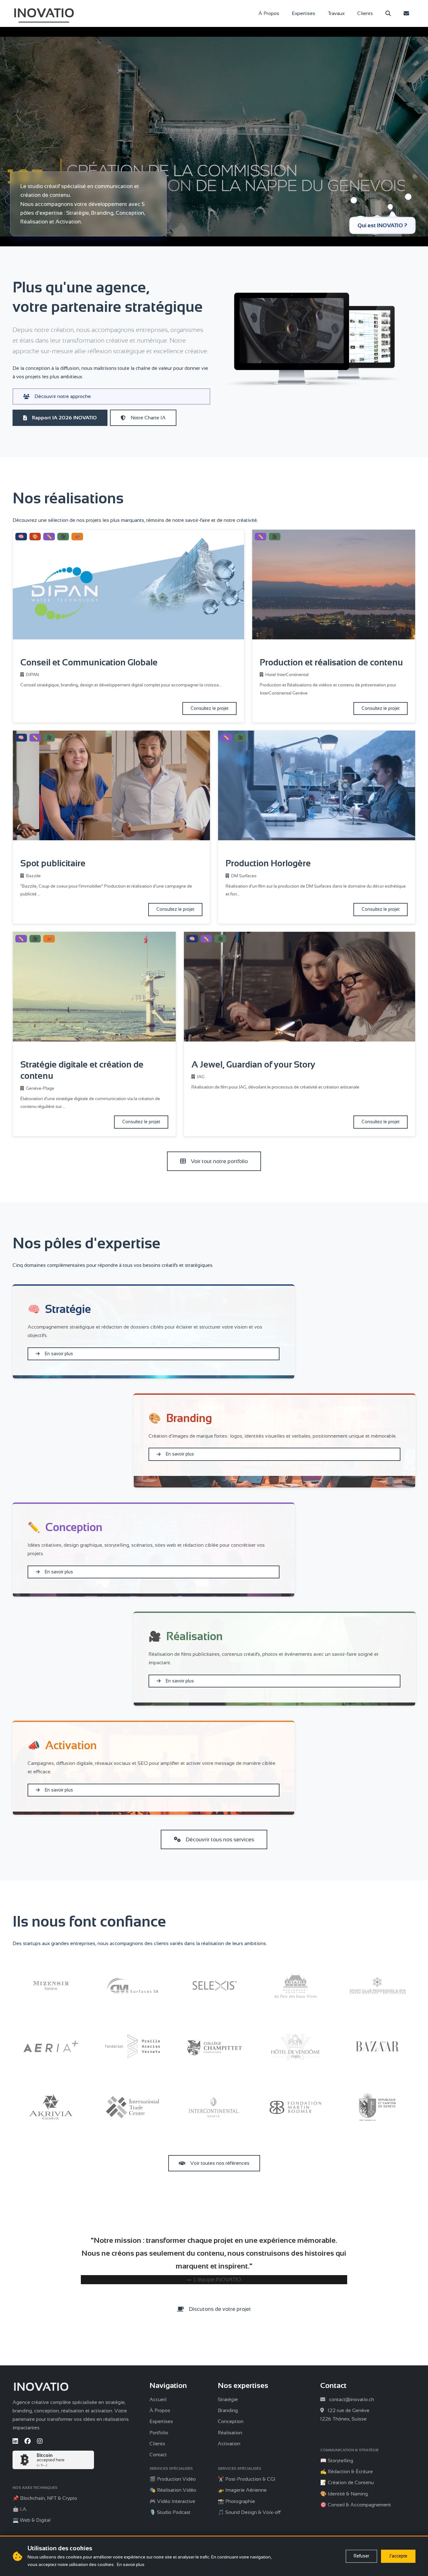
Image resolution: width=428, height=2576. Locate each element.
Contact (158, 2455)
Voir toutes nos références (220, 2163)
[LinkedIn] (15, 2441)
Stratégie (228, 2399)
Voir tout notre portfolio (219, 1161)
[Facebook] (28, 2441)
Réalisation (230, 2433)
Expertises (303, 13)
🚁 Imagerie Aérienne (242, 2490)
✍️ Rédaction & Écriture (347, 2471)
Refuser (361, 2556)
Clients (365, 13)
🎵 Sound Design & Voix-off (249, 2512)
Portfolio (159, 2433)
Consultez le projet (209, 708)
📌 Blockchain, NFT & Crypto (45, 2498)
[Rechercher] (388, 13)
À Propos (269, 13)
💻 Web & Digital (31, 2520)
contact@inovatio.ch (352, 2399)
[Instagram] (40, 2441)
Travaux (336, 13)
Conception (231, 2421)
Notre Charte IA (148, 418)
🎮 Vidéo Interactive (172, 2501)
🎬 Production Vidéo (173, 2479)
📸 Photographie (236, 2501)
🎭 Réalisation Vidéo (173, 2490)
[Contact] (406, 13)
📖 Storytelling (337, 2461)
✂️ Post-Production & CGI (247, 2479)
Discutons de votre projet (220, 2309)
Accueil (158, 2399)
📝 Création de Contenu (347, 2482)
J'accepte (398, 2556)
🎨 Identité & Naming (344, 2494)
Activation (229, 2444)
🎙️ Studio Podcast (170, 2512)
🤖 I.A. (20, 2509)
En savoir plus (59, 1354)
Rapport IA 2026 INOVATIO (64, 418)
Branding (228, 2410)
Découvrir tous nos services (220, 1839)
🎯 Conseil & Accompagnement (356, 2505)
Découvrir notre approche (63, 396)
